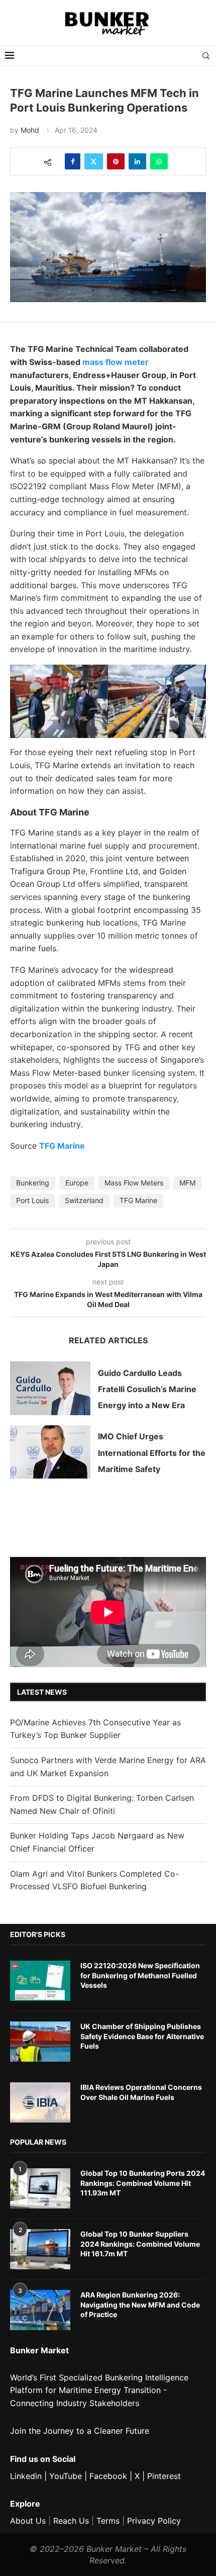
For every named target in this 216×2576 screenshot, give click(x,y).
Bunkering (33, 1183)
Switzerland (84, 1200)
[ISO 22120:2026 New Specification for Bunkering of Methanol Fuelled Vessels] (40, 1981)
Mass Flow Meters (134, 1183)
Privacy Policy (154, 2521)
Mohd (30, 130)
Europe (77, 1183)
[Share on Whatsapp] (159, 161)
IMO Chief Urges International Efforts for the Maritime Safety (152, 1453)
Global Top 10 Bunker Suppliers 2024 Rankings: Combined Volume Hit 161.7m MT (140, 2244)
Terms (108, 2521)
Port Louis (32, 1200)
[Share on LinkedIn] (137, 161)
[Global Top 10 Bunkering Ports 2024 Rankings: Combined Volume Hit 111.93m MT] (40, 2188)
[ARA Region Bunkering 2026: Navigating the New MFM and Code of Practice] (40, 2310)
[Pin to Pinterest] (116, 161)
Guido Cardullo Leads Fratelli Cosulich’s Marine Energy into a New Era (147, 1389)
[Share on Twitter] (94, 161)
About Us (28, 2521)
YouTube (66, 2476)
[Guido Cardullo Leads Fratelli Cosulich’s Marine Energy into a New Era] (50, 1388)
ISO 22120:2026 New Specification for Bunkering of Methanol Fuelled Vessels (140, 1975)
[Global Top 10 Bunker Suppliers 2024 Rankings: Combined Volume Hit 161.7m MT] (40, 2249)
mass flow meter (116, 362)
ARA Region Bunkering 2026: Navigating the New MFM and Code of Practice (140, 2305)
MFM (187, 1183)
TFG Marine (62, 1146)
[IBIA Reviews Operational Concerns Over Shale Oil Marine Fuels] (40, 2102)
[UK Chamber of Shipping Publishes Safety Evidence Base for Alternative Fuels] (40, 2042)
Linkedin (26, 2476)
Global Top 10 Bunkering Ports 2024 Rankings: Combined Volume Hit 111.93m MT (143, 2183)
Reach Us (71, 2521)
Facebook (108, 2476)
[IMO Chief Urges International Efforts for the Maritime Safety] (50, 1452)
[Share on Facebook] (73, 161)
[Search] (206, 56)
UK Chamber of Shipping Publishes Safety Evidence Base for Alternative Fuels (142, 2036)
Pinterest (164, 2476)
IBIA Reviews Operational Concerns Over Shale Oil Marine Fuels (141, 2092)
